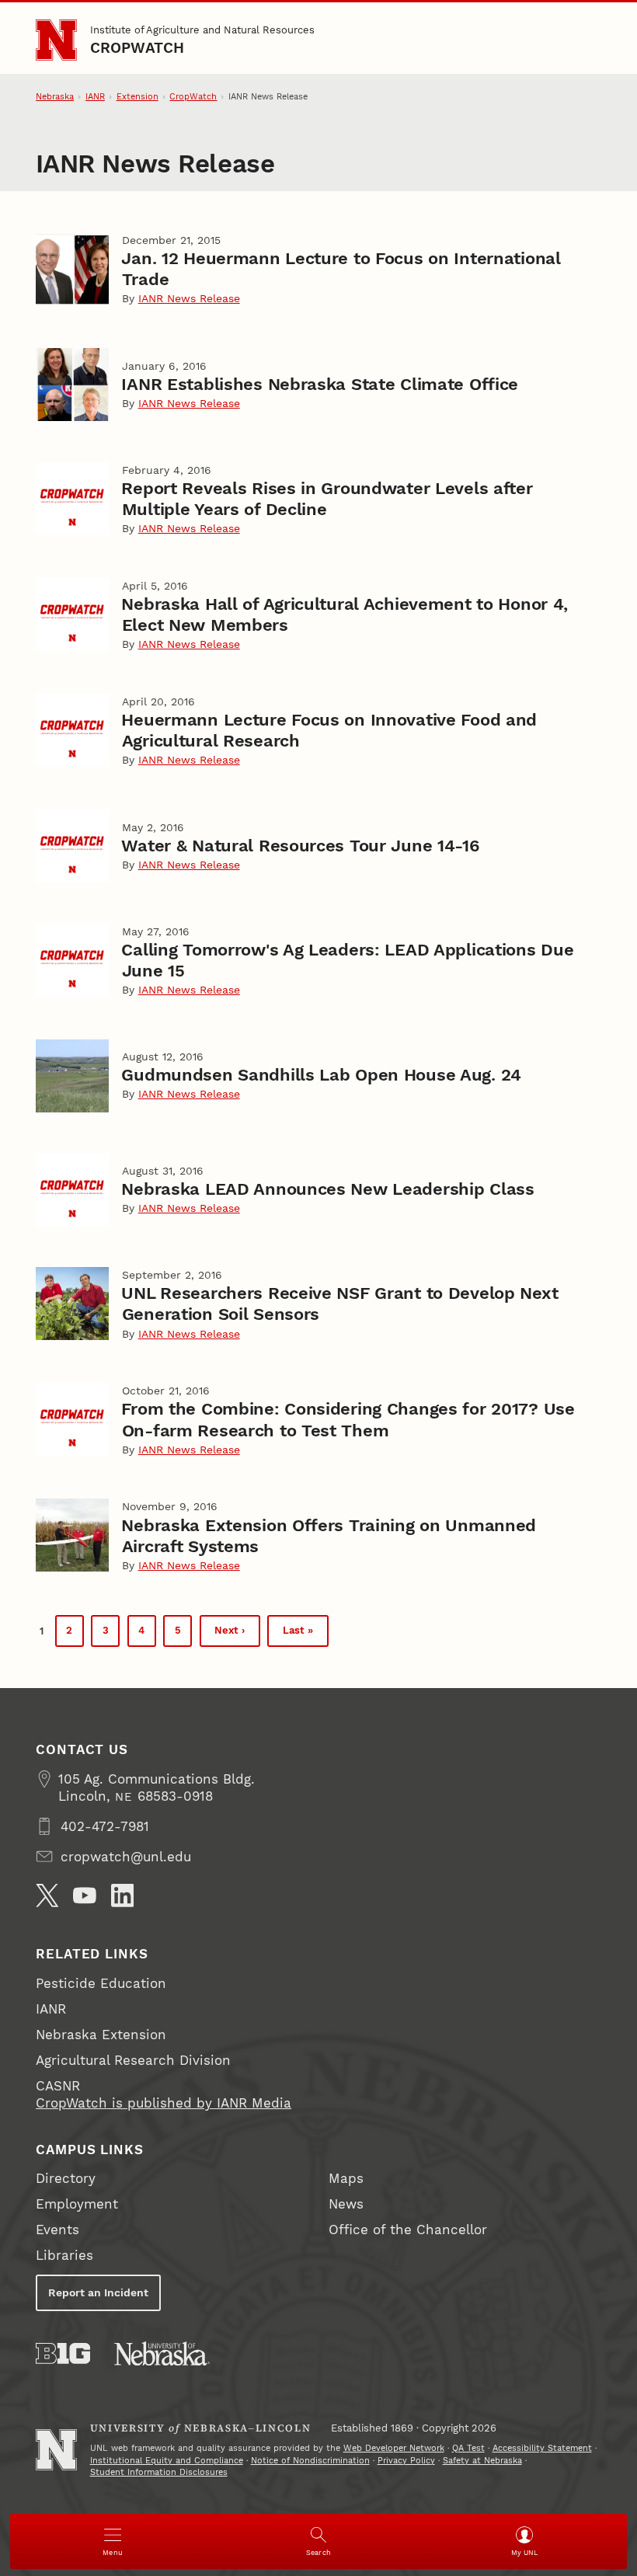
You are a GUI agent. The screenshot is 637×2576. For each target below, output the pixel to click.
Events (57, 2230)
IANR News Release (189, 298)
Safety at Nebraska (482, 2461)
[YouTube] (85, 1895)
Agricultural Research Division (133, 2060)
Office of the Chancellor (408, 2230)
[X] (47, 1895)
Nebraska (55, 97)
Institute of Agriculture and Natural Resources (202, 30)
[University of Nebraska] (162, 2353)
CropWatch (137, 48)
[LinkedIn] (123, 1895)
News (346, 2204)
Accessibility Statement (542, 2448)
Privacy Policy (406, 2461)
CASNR (58, 2086)
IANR (95, 97)
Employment (77, 2204)
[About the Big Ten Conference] (63, 2353)
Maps (346, 2178)
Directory (66, 2178)
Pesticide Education (101, 1983)
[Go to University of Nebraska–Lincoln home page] (56, 40)
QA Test (468, 2448)
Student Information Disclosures (159, 2472)
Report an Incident (98, 2292)
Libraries (64, 2255)
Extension (137, 97)
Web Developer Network (394, 2448)
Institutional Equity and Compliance (167, 2461)
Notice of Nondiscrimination (310, 2461)
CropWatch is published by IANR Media (164, 2103)
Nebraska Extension (101, 2035)
